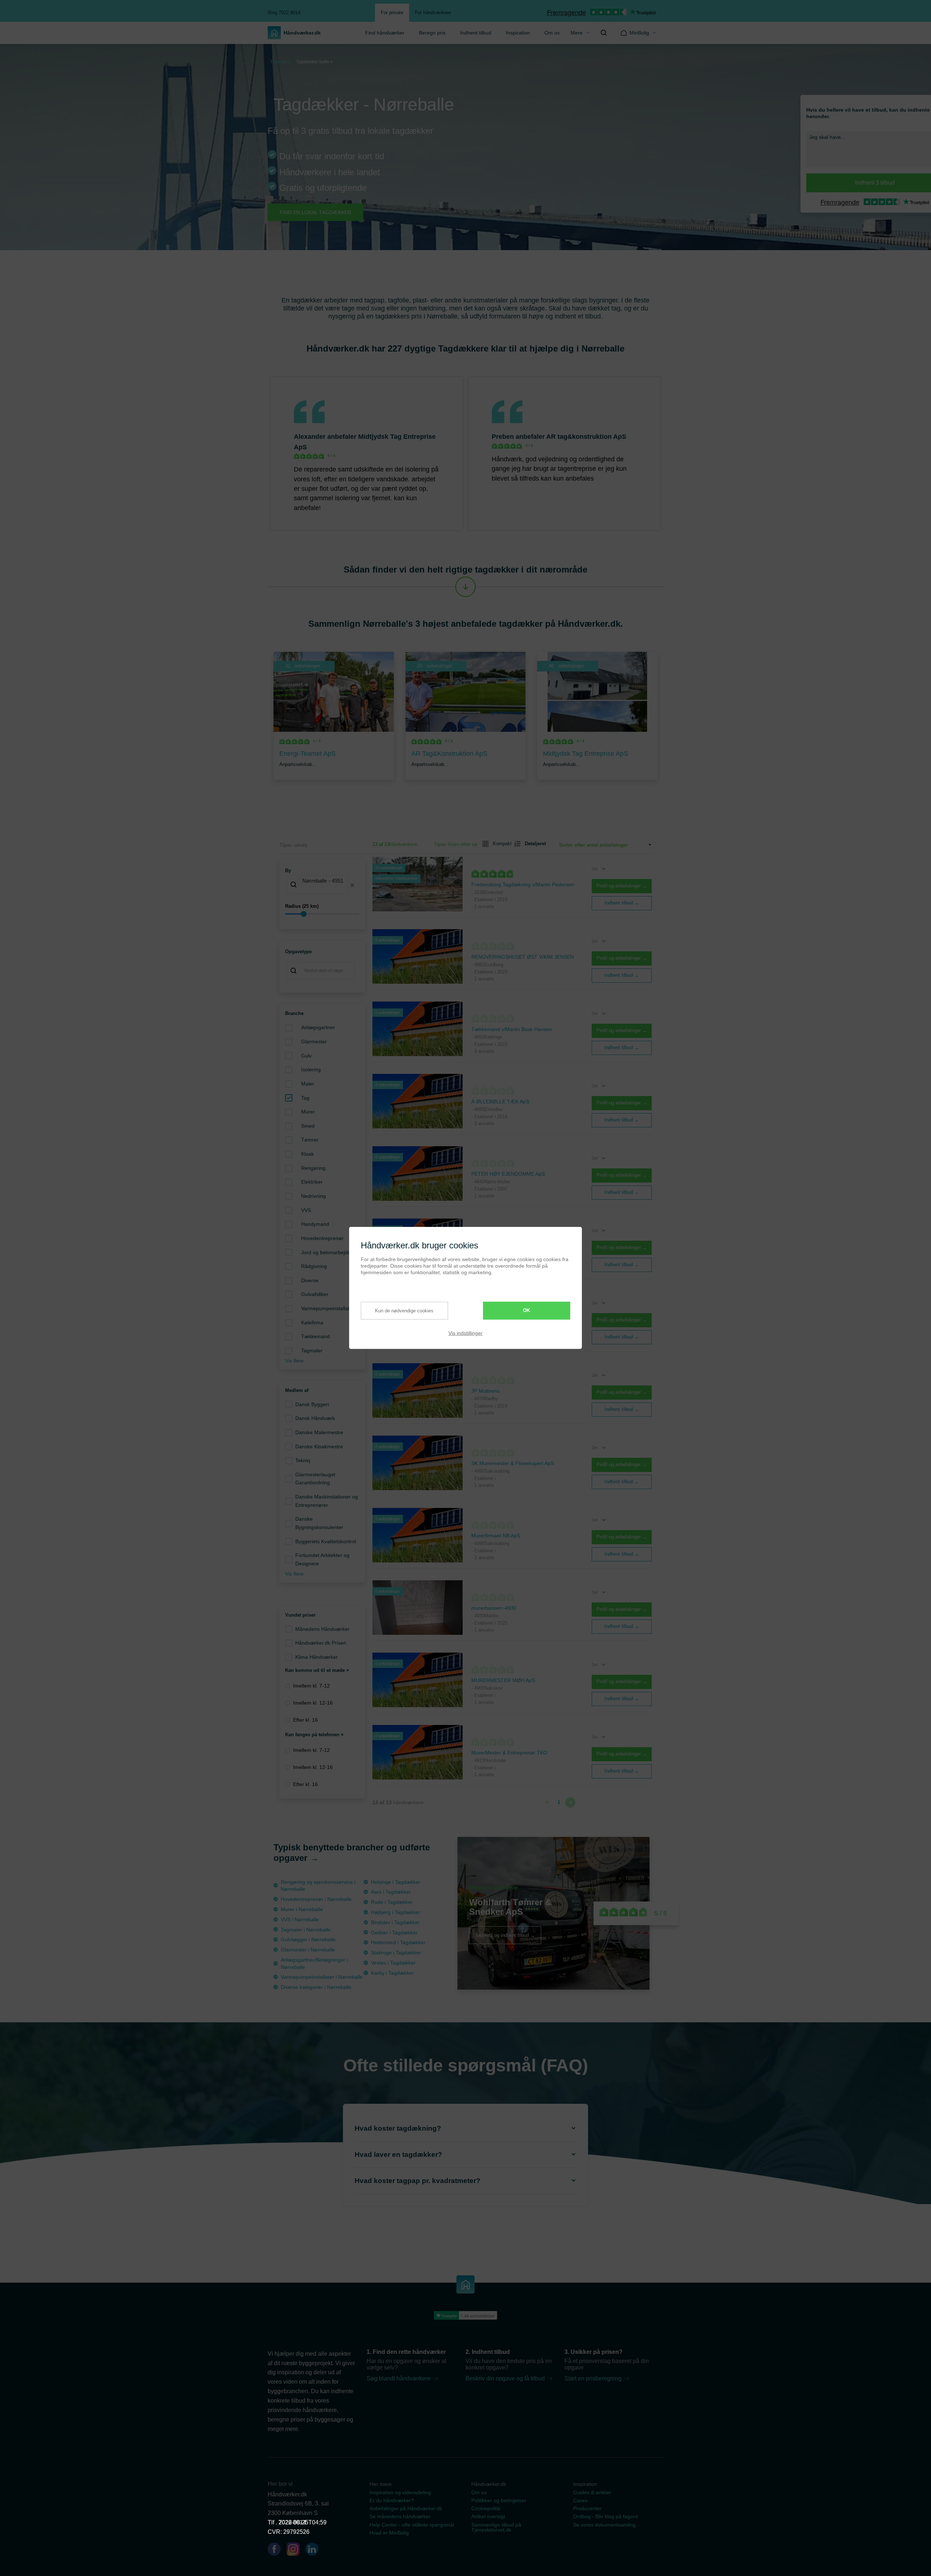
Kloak (307, 1154)
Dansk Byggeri (312, 1404)
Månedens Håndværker (322, 1629)
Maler (308, 1084)
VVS (306, 1210)
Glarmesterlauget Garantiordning (315, 1479)
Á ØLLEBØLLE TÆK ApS (500, 1102)
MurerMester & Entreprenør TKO (509, 1753)
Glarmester (314, 1042)
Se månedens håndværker (400, 2516)
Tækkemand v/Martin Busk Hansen (512, 1029)
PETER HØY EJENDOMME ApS (508, 1174)
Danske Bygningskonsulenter (319, 1523)
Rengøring (313, 1168)
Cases (580, 2500)
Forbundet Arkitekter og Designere (322, 1559)
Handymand (315, 1224)
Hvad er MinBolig (389, 2533)
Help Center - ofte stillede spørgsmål (412, 2525)
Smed (308, 1126)
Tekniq (303, 1460)
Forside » (280, 62)
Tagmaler (312, 1351)
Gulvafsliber (315, 1294)
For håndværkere (433, 13)
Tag (305, 1098)
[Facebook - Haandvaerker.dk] (277, 2551)
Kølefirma (312, 1323)
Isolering (311, 1070)
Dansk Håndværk (315, 1418)
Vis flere (294, 1361)
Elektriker (312, 1182)
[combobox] (322, 885)
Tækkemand (315, 1336)
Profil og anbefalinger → (622, 886)
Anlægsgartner (318, 1027)
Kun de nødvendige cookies (404, 1310)
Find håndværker (385, 33)
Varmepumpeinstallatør (328, 1308)
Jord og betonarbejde (326, 1252)
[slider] (322, 914)
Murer (308, 1112)
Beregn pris (432, 33)
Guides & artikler (592, 2492)
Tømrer (310, 1140)
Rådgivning (314, 1266)
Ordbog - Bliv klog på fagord (606, 2516)
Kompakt (499, 844)
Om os (552, 33)
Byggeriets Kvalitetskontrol (326, 1541)
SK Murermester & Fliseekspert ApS (513, 1463)
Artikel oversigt (488, 2516)
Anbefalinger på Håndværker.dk (406, 2508)
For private (392, 13)
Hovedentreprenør (322, 1238)
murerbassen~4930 (494, 1608)
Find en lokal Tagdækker (315, 212)
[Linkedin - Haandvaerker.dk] (315, 2551)
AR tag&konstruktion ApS (586, 437)
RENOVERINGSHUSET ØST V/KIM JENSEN (523, 957)
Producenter (587, 2508)
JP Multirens (486, 1391)
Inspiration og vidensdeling (400, 2492)
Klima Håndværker (317, 1657)
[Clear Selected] (352, 885)
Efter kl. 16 (305, 1720)
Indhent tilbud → (622, 903)
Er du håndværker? (392, 2500)
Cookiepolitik (486, 2508)
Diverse (310, 1280)
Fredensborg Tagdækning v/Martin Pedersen (523, 884)
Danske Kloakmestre (319, 1447)
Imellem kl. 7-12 (311, 1686)
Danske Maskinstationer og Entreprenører (327, 1501)
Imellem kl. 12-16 (313, 1703)
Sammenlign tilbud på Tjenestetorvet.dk (496, 2527)
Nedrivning (313, 1196)
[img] (604, 33)
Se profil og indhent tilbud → (505, 1935)
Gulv (306, 1056)
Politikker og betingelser (499, 2500)
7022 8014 (292, 2522)
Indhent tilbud (476, 33)
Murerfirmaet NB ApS (496, 1536)
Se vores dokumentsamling (604, 2525)
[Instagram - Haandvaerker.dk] (296, 2551)
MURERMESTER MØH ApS (503, 1680)
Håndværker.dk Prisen (321, 1643)
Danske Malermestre (319, 1432)
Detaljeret (532, 844)
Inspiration (518, 33)
